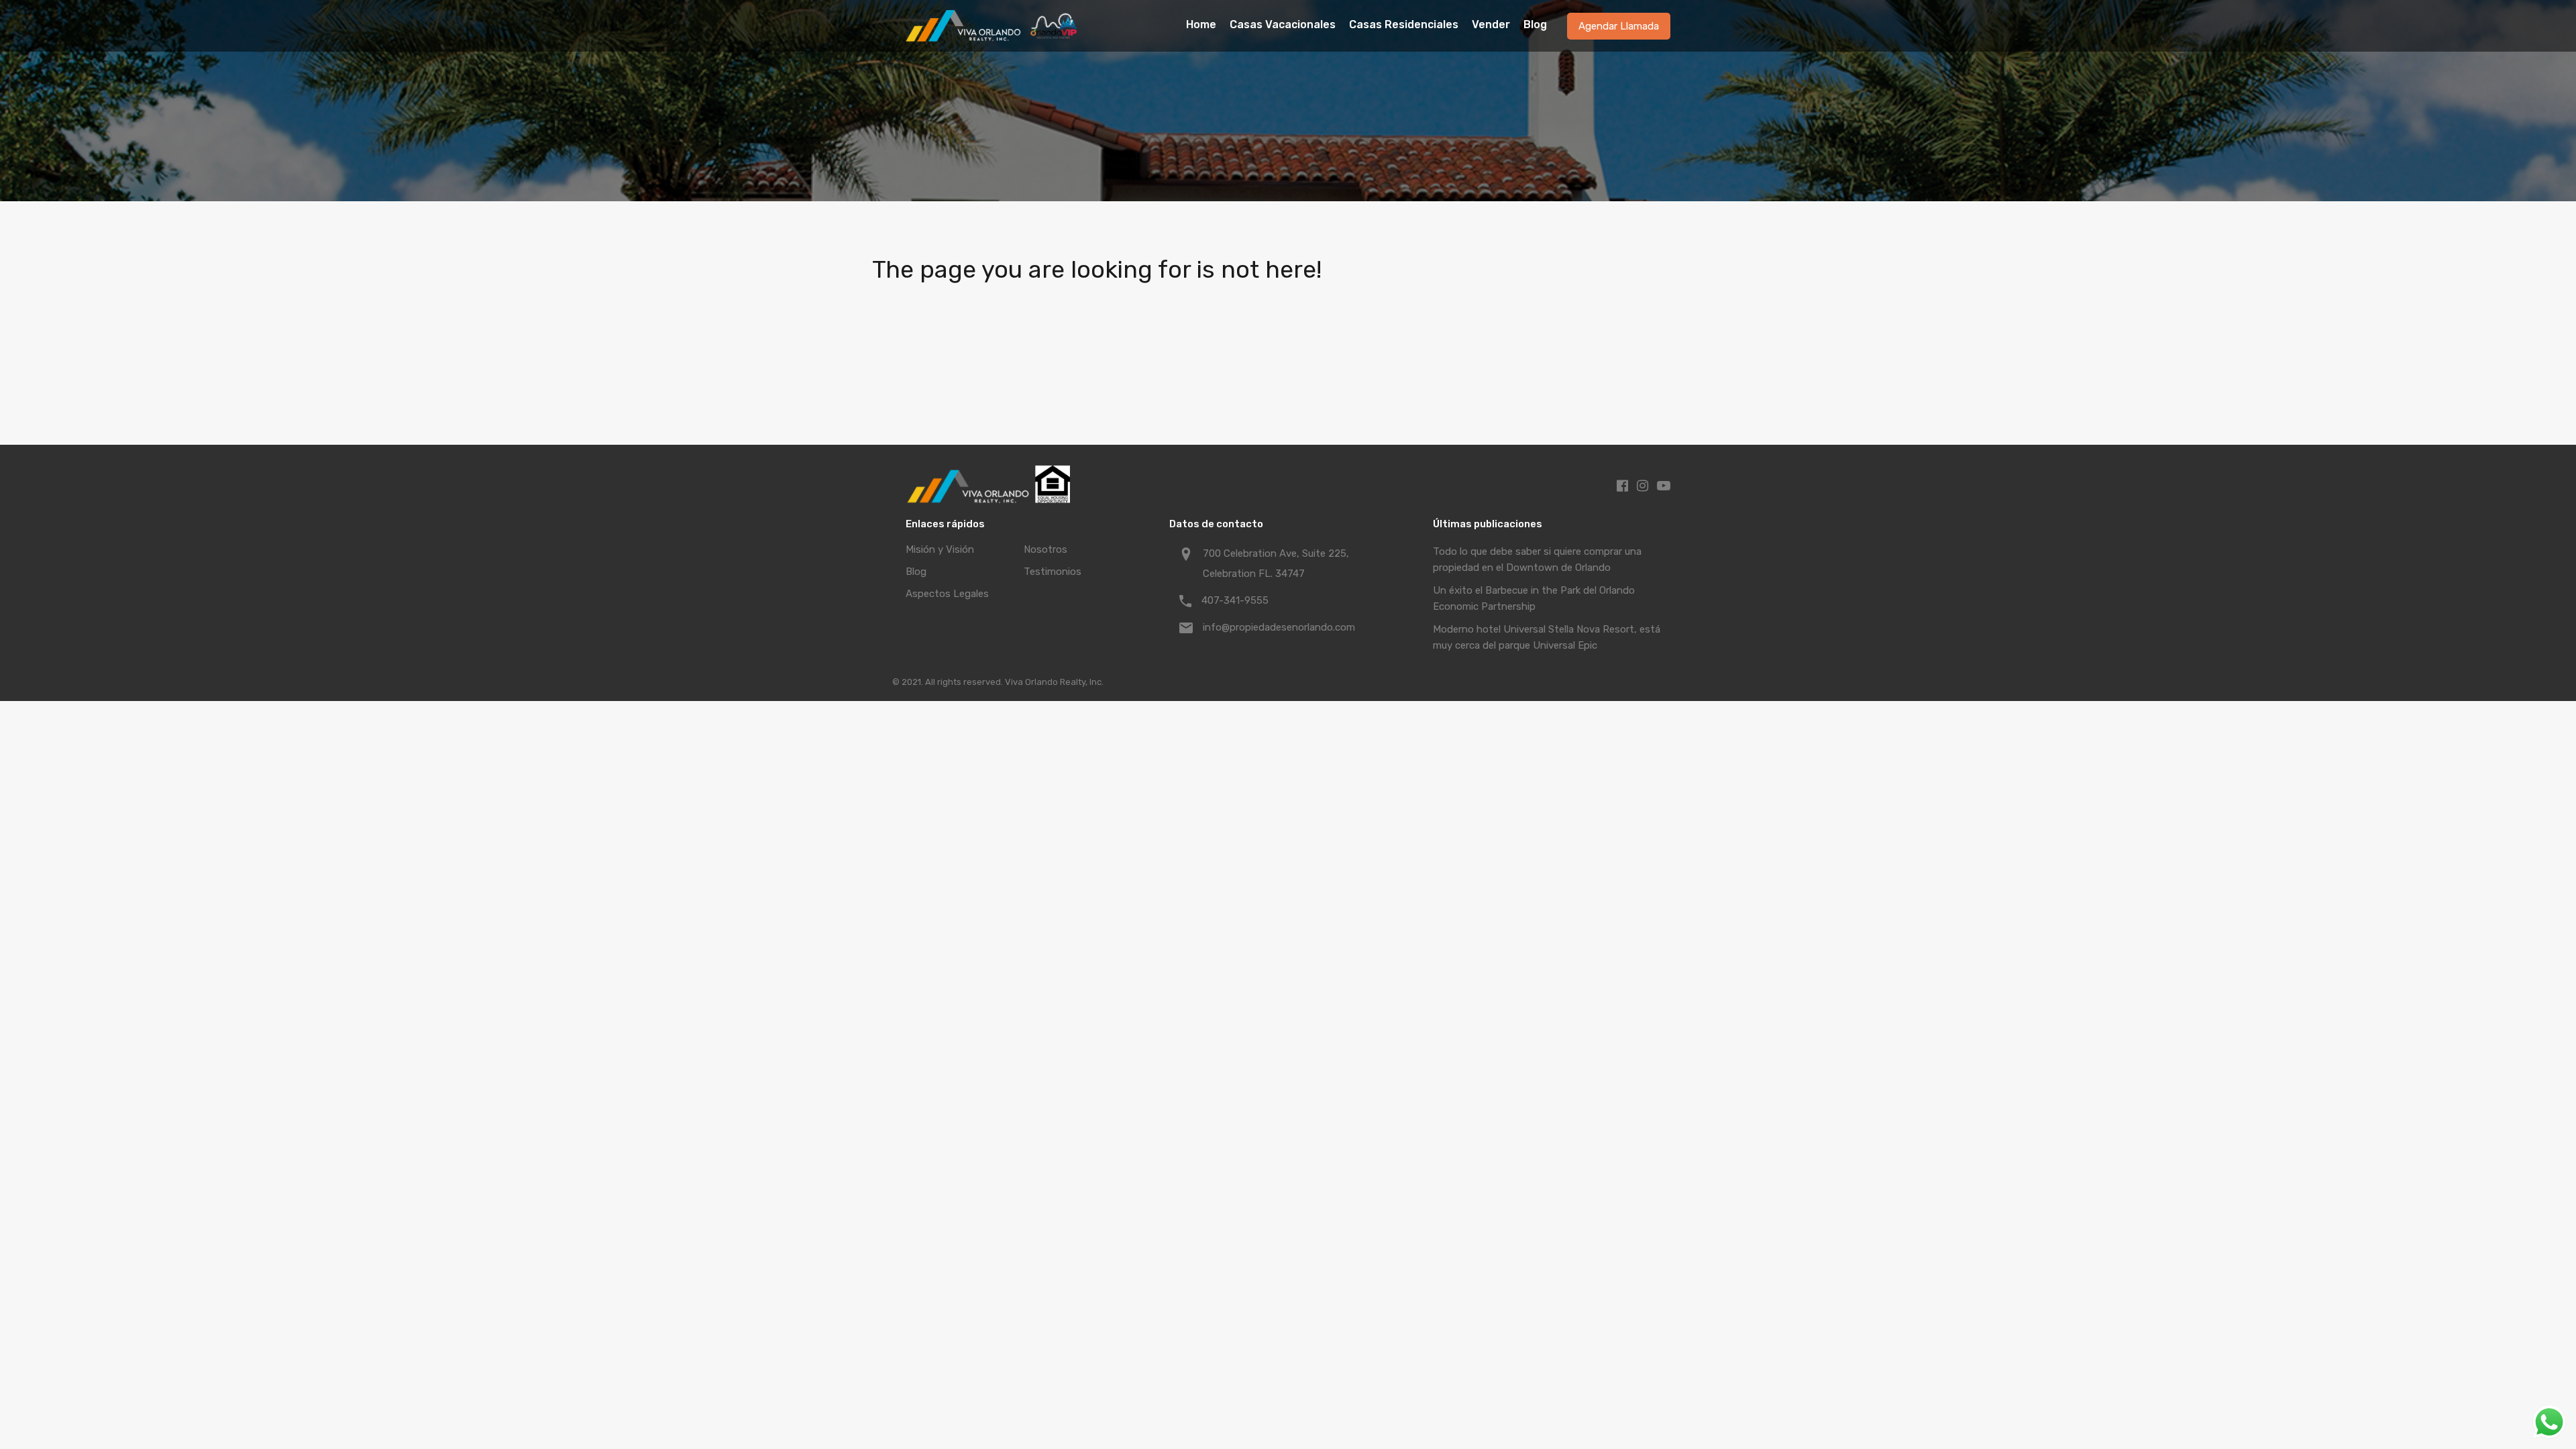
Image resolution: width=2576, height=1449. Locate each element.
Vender (1491, 24)
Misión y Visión (940, 549)
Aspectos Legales (947, 594)
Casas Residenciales (1404, 24)
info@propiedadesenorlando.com (1279, 627)
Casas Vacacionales (1283, 24)
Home (1201, 24)
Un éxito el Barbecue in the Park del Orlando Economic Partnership (1534, 598)
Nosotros (1045, 549)
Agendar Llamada (1619, 26)
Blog (1535, 24)
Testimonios (1053, 572)
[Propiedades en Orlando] (993, 36)
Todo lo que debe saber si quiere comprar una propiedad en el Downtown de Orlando (1537, 559)
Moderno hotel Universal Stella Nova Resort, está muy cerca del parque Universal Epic (1547, 637)
